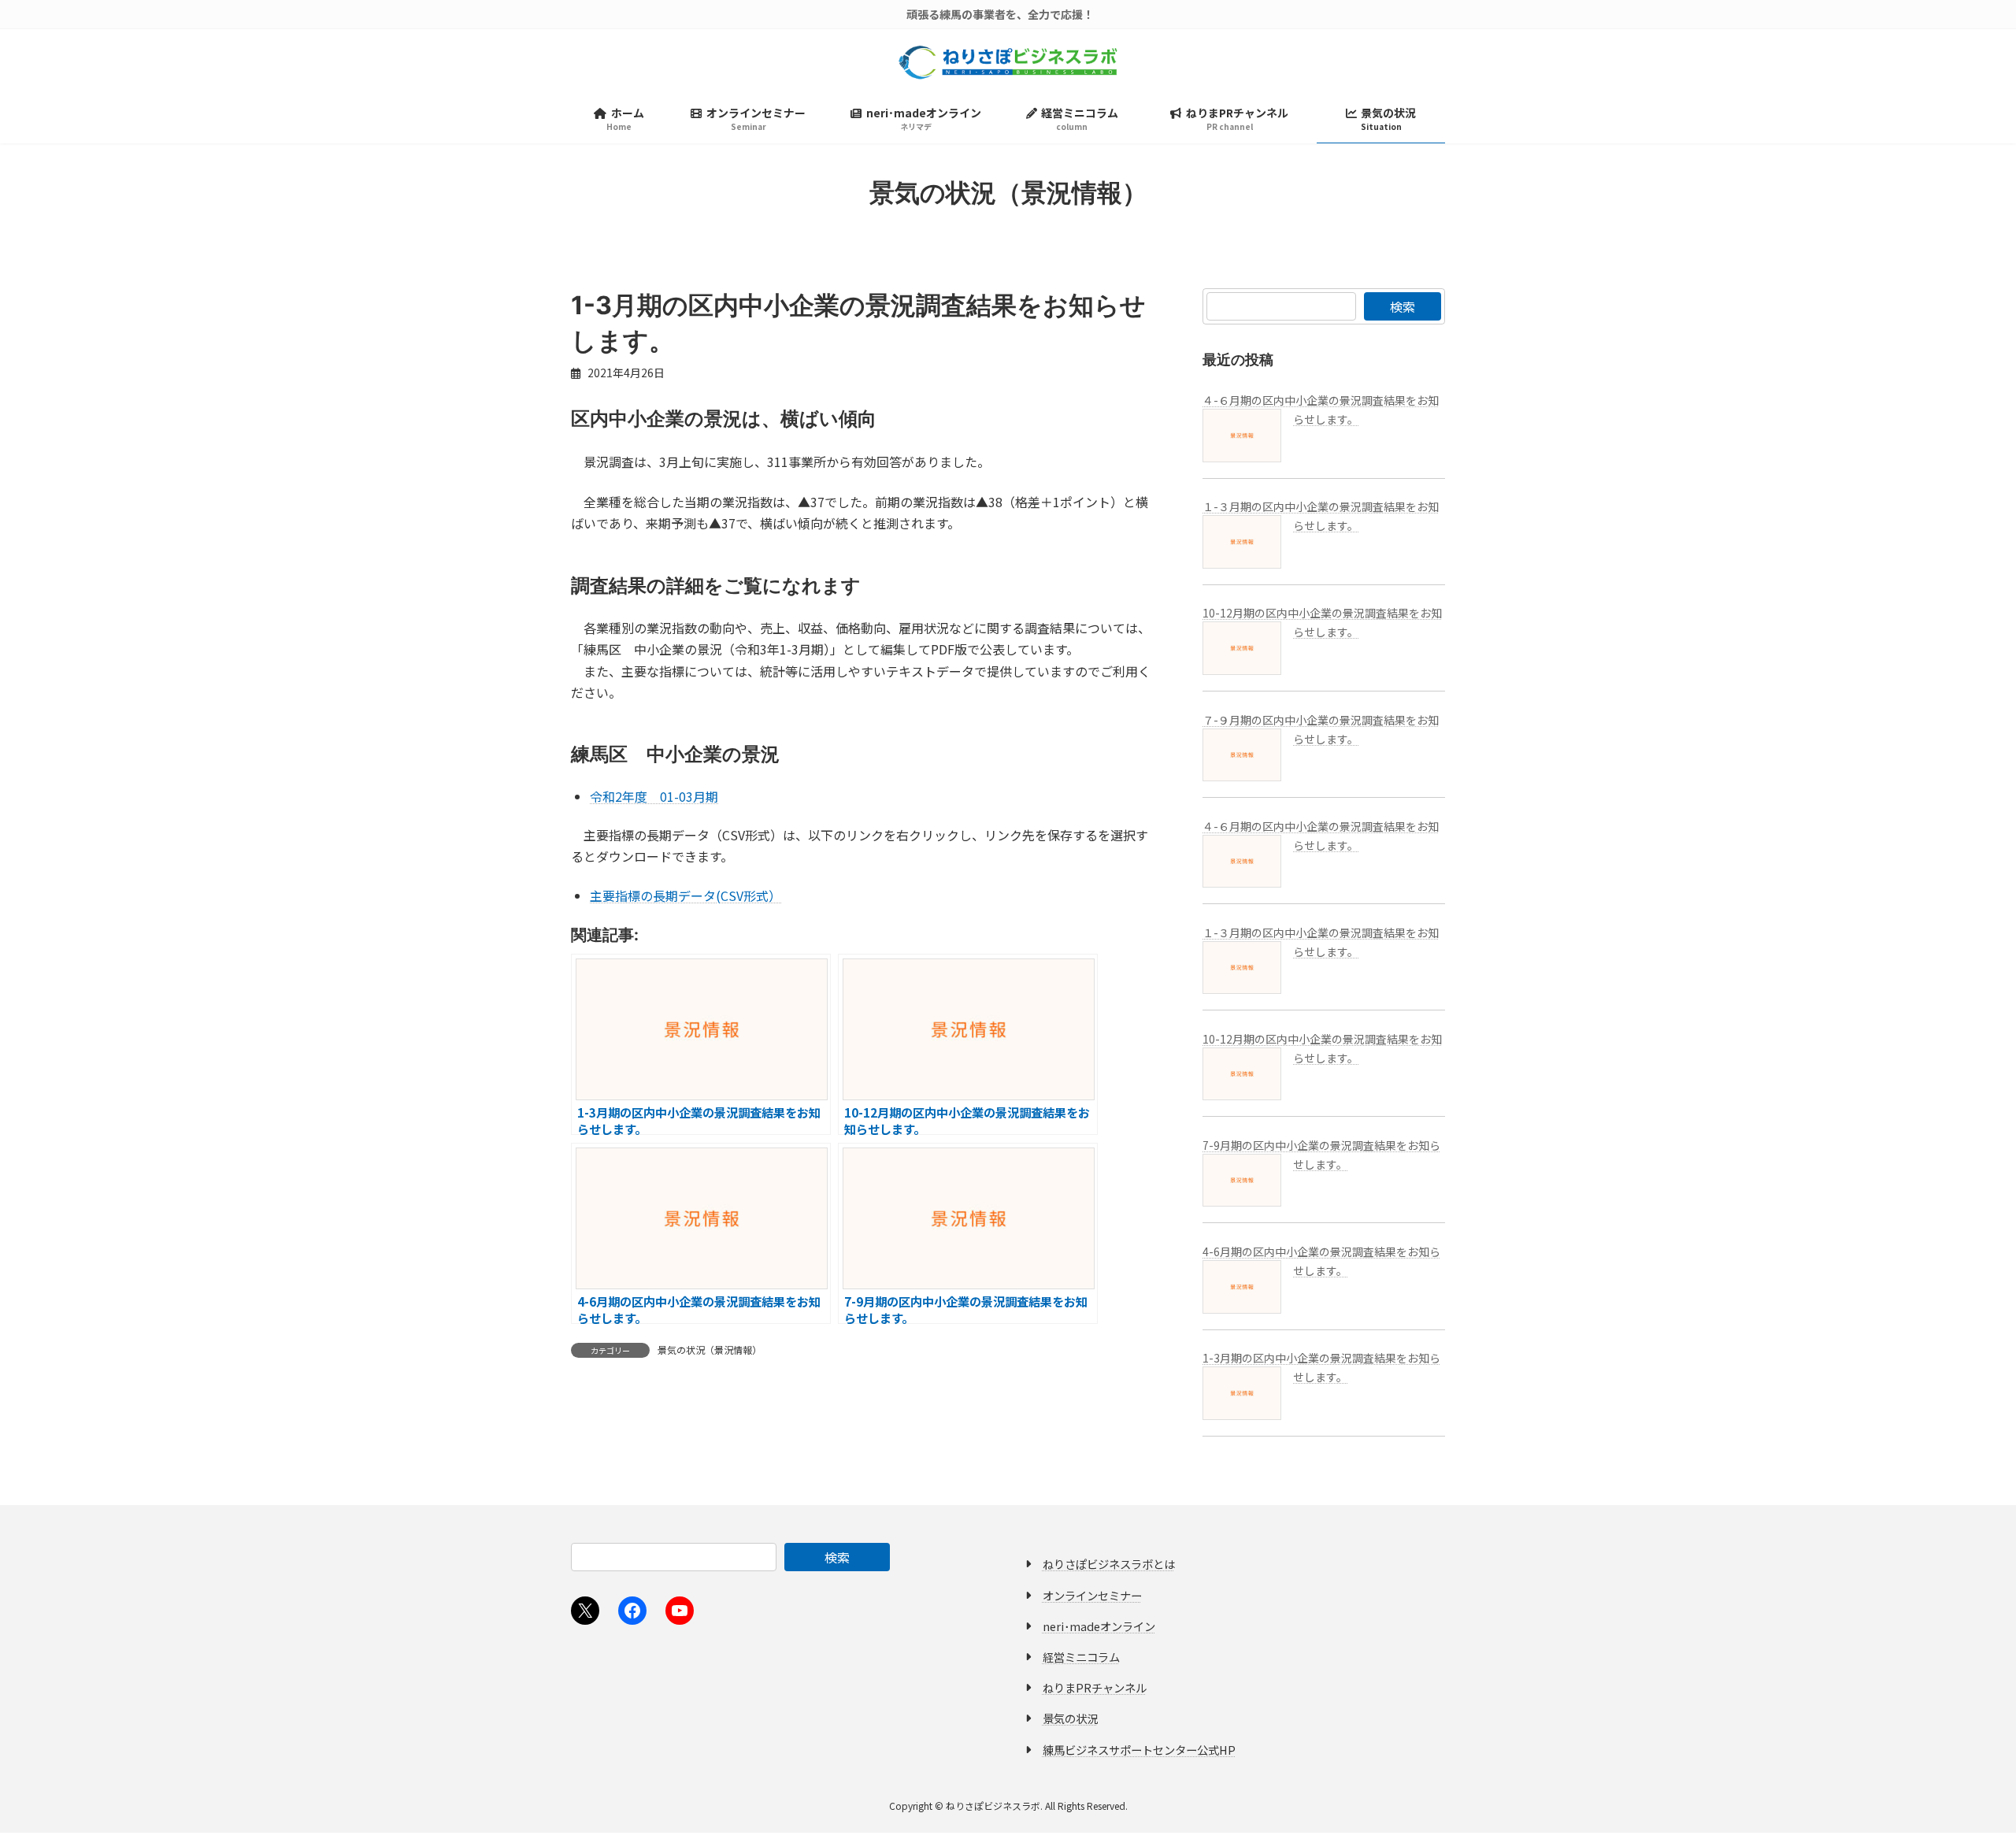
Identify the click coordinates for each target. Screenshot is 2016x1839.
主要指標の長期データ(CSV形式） (686, 895)
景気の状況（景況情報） (710, 1350)
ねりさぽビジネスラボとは (1109, 1565)
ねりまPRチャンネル (1095, 1688)
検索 (1403, 306)
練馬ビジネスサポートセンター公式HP (1139, 1750)
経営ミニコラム (1081, 1657)
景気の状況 (1070, 1719)
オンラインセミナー (1092, 1595)
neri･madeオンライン (1099, 1626)
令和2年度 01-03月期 (654, 796)
